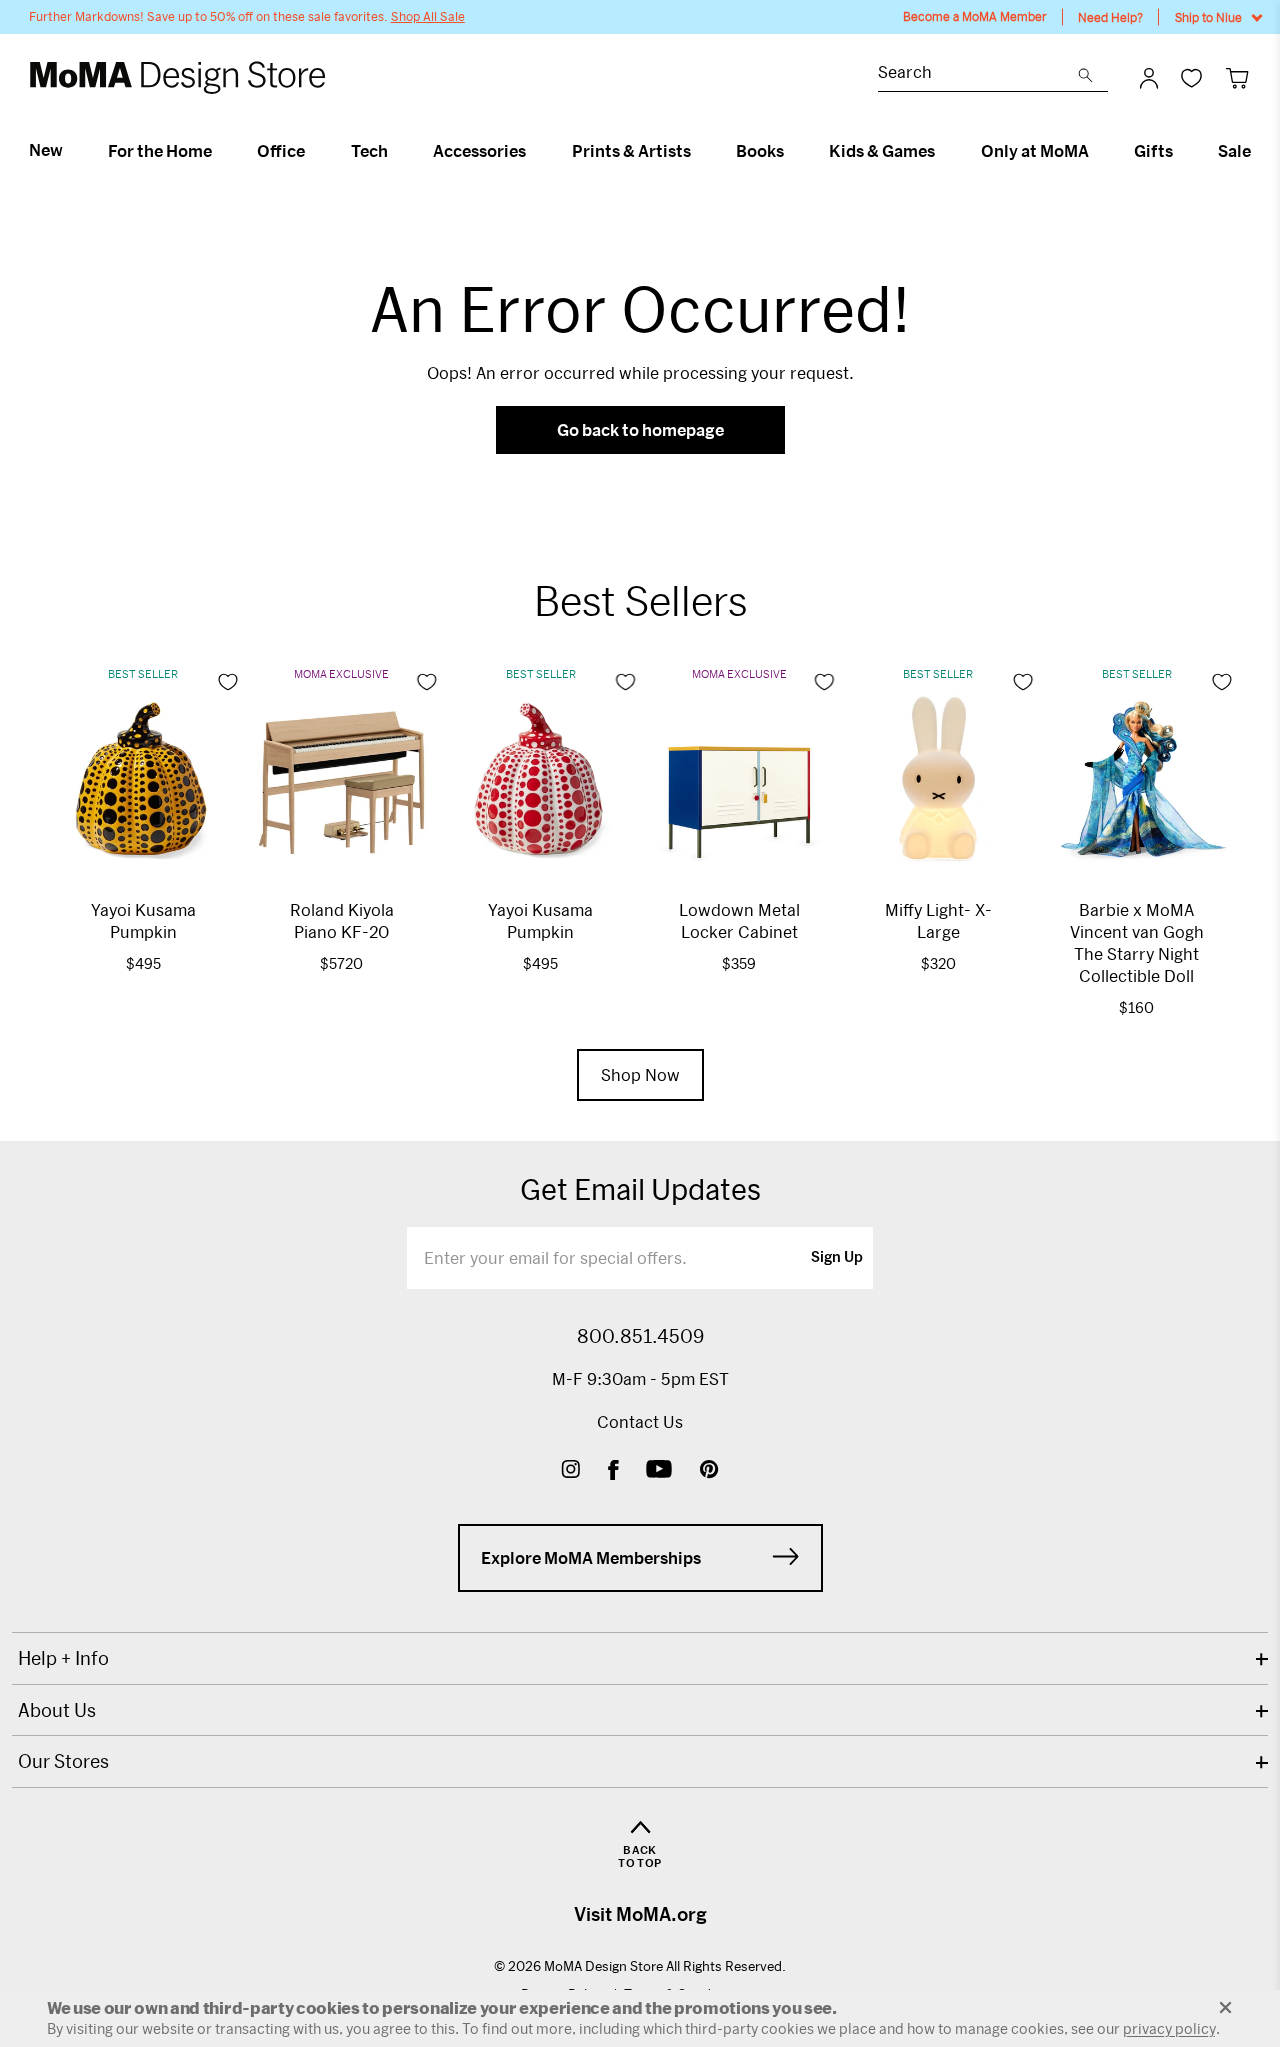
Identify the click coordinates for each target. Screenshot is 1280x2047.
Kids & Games (882, 151)
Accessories (479, 151)
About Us (57, 1710)
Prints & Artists (631, 151)
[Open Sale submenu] (1259, 151)
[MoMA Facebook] (613, 1471)
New (46, 150)
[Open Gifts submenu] (1181, 151)
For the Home (160, 151)
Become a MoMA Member (975, 16)
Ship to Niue (1208, 17)
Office (281, 151)
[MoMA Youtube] (659, 1471)
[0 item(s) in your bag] (1237, 77)
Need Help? (1110, 17)
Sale (1234, 151)
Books (760, 151)
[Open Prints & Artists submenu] (699, 151)
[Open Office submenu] (313, 151)
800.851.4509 (640, 1336)
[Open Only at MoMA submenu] (1097, 151)
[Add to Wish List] (228, 682)
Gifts (1153, 151)
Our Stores (63, 1761)
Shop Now (640, 1074)
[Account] (1149, 78)
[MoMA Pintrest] (709, 1471)
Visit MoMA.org (640, 1914)
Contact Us (640, 1421)
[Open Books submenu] (792, 151)
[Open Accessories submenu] (534, 151)
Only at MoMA (1035, 151)
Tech (369, 151)
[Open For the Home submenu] (220, 151)
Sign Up (837, 1258)
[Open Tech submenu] (396, 151)
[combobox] (978, 74)
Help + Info (63, 1658)
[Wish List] (1191, 77)
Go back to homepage (640, 429)
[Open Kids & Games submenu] (943, 151)
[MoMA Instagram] (570, 1471)
